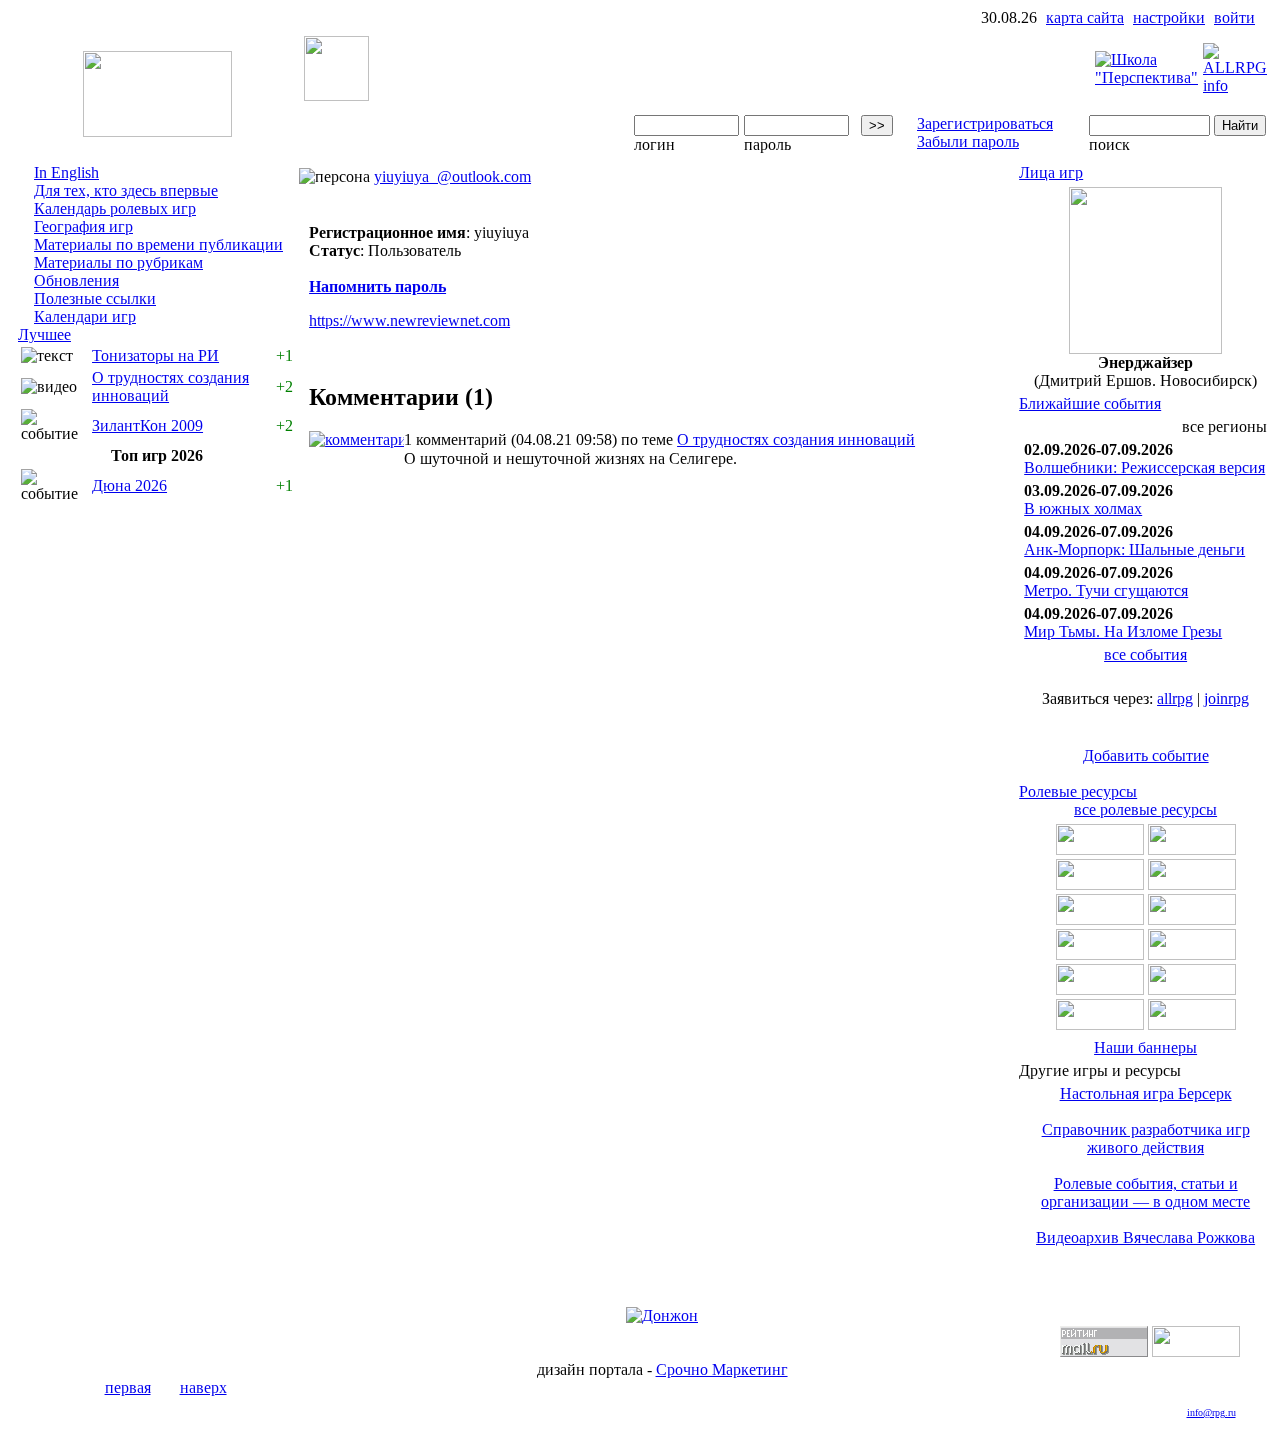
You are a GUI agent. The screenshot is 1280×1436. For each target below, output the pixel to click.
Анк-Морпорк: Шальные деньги (1134, 549)
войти (1234, 17)
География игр (83, 226)
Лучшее (44, 334)
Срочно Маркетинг (722, 1369)
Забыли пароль (968, 141)
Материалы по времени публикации (158, 244)
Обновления (76, 280)
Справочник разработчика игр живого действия (1146, 1138)
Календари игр (85, 316)
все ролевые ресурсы (1145, 809)
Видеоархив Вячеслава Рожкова (1145, 1237)
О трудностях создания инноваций (796, 439)
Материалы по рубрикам (118, 262)
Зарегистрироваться (985, 123)
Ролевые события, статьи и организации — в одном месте (1145, 1192)
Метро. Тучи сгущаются (1106, 590)
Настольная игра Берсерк (1146, 1093)
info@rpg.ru (1211, 1412)
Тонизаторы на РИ (155, 355)
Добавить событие (1146, 755)
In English (66, 172)
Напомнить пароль (377, 286)
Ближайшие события (1090, 403)
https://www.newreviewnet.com (409, 320)
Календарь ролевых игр (115, 208)
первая (128, 1387)
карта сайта (1085, 17)
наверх (203, 1387)
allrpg (1175, 698)
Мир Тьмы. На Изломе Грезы (1123, 631)
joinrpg (1226, 698)
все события (1145, 654)
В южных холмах (1083, 508)
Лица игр (1051, 172)
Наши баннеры (1145, 1047)
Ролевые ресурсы (1078, 791)
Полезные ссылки (95, 298)
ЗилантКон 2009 (147, 425)
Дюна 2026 (129, 485)
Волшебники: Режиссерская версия (1144, 467)
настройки (1169, 17)
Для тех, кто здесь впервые (126, 190)
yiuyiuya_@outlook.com (452, 176)
